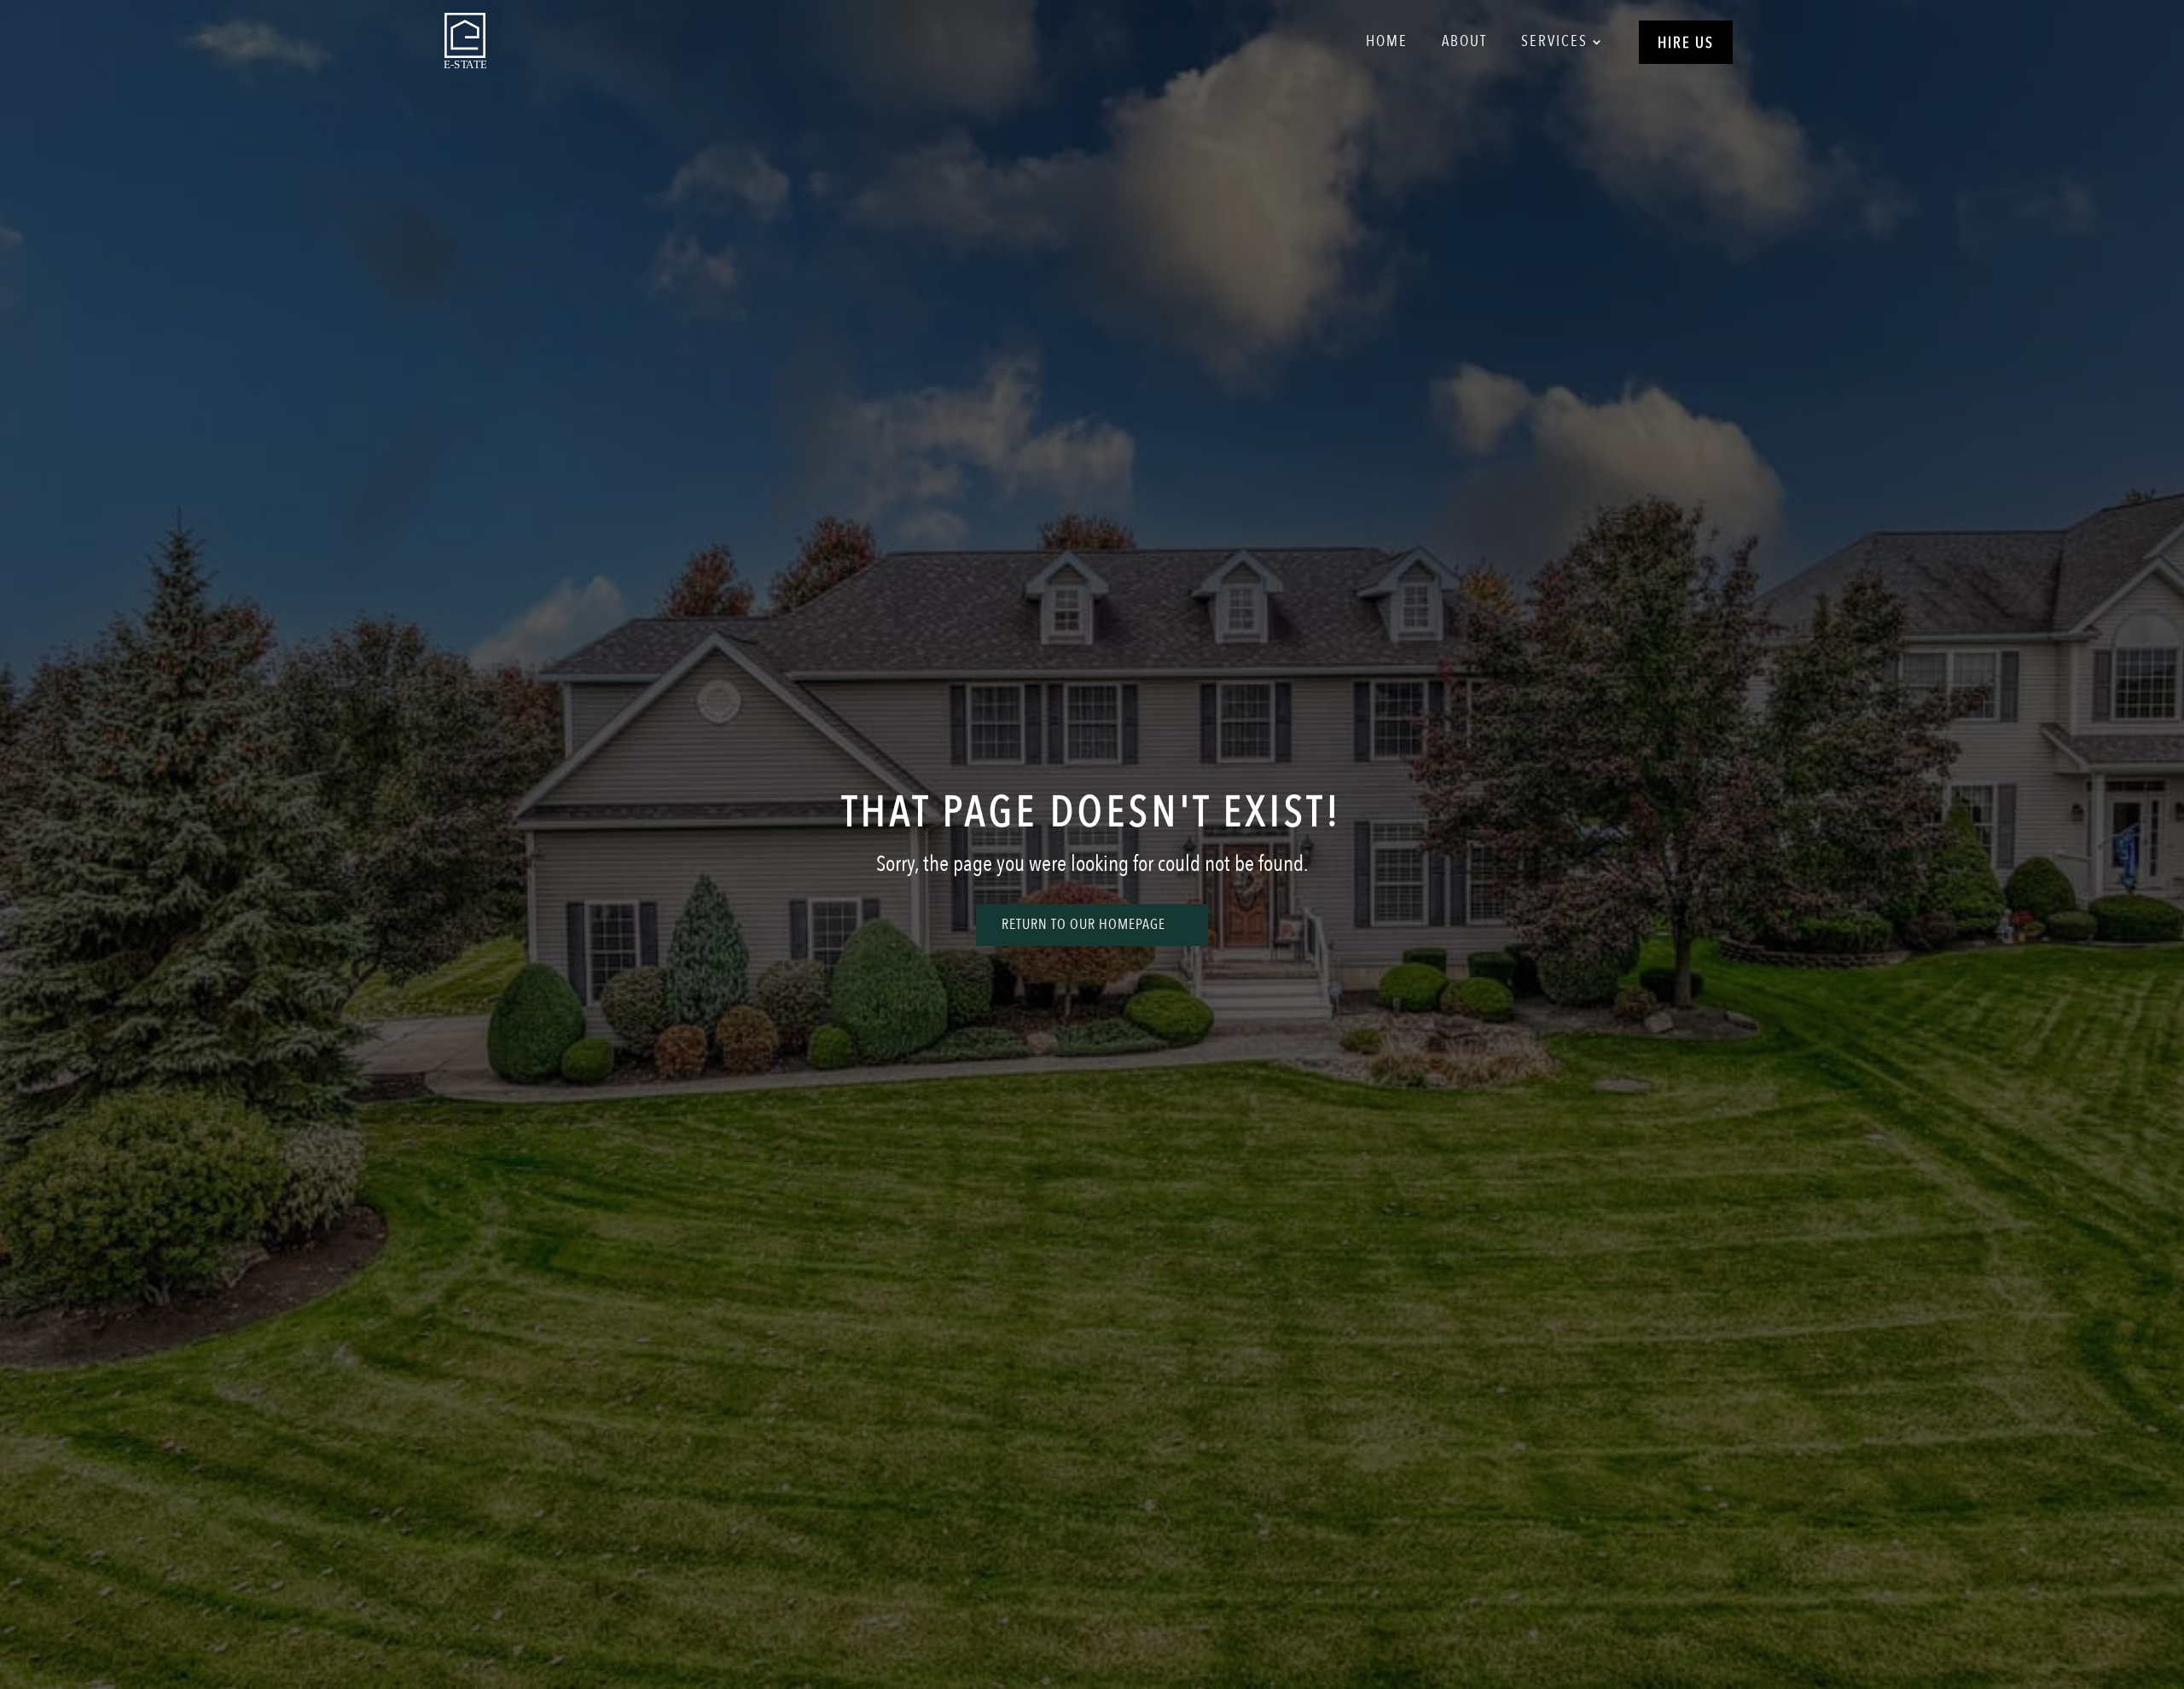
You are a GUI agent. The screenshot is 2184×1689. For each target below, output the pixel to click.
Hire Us (1686, 43)
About (1464, 41)
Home (1387, 41)
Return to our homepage (1083, 924)
